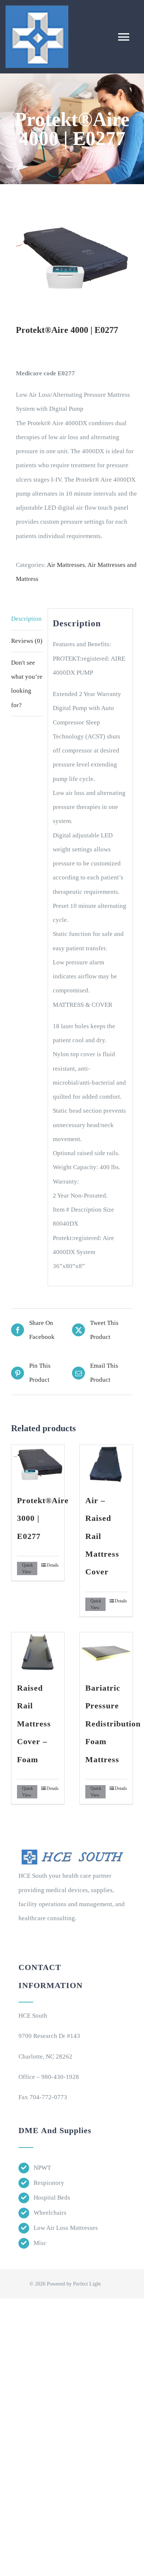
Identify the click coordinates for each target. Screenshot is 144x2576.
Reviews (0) (27, 641)
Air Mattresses (66, 565)
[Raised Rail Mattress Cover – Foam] (38, 1652)
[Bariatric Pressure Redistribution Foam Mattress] (106, 1652)
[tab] (27, 619)
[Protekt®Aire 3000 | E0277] (38, 1465)
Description (26, 619)
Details (53, 1565)
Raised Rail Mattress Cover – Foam (34, 1724)
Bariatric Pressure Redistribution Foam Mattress (113, 1724)
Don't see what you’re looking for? (27, 684)
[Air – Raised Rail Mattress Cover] (106, 1465)
